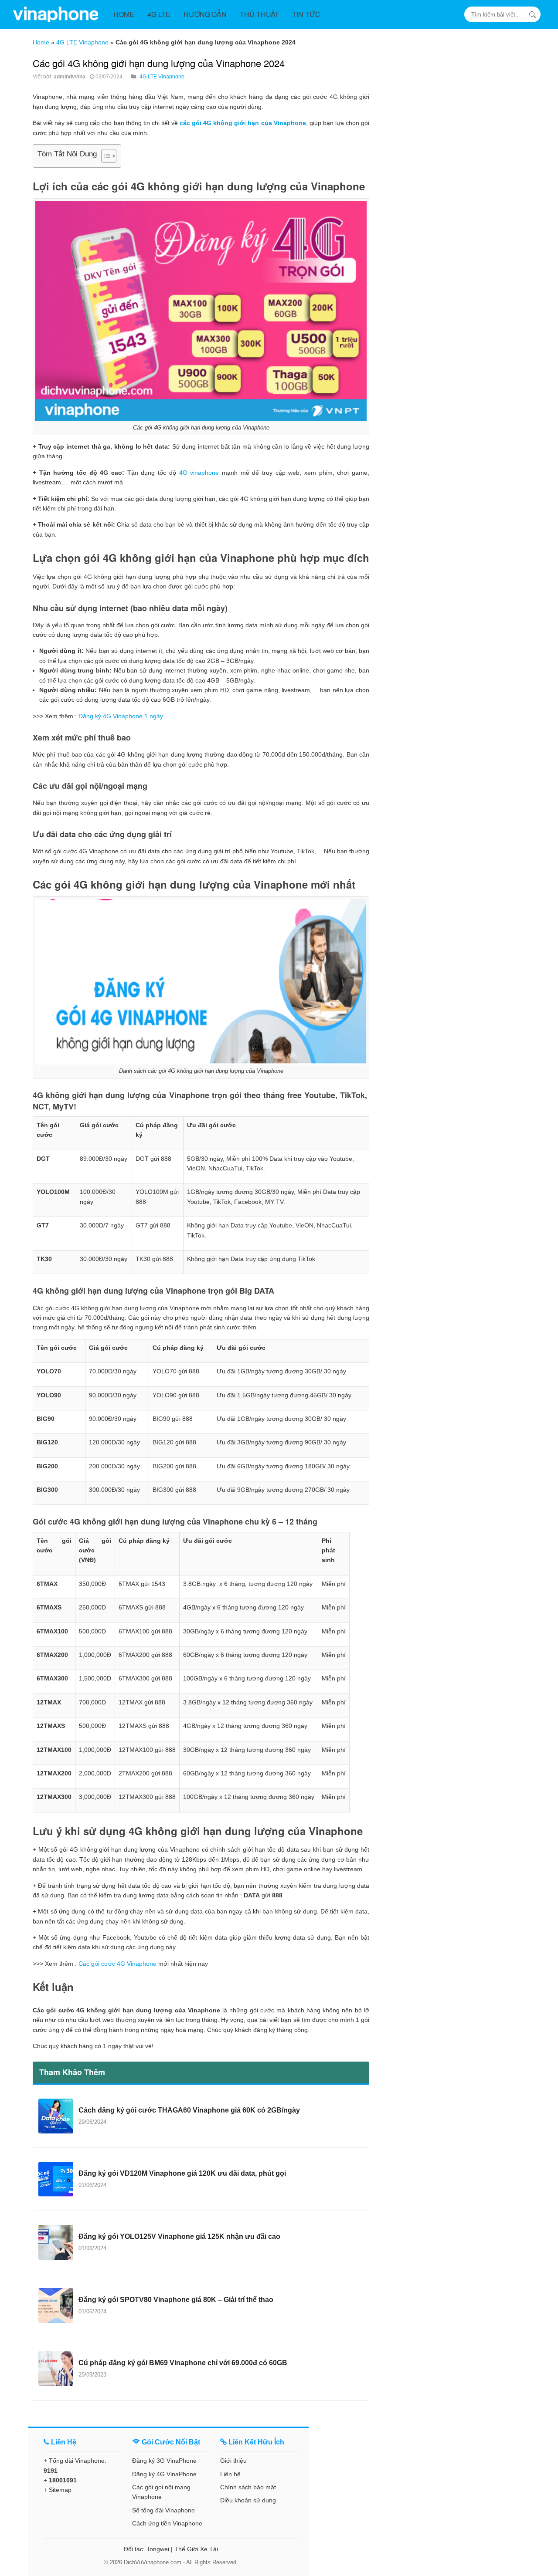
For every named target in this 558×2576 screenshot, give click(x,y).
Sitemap (60, 2490)
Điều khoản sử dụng (248, 2500)
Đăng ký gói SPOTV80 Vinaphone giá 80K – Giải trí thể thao (176, 2300)
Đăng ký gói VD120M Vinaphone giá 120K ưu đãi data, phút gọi (182, 2173)
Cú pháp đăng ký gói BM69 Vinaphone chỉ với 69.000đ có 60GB (183, 2363)
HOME (124, 14)
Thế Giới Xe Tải (196, 2549)
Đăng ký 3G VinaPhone (164, 2461)
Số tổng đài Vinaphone (163, 2510)
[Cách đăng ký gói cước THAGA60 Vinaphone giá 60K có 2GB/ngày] (56, 2116)
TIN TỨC (306, 14)
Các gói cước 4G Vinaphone (117, 1964)
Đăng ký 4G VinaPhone (164, 2474)
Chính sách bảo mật (248, 2487)
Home (41, 42)
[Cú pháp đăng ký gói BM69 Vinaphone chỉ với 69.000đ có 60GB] (56, 2369)
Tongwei (158, 2549)
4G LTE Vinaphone (82, 42)
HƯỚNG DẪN (205, 14)
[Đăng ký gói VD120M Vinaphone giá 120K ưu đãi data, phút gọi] (56, 2179)
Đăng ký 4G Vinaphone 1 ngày (121, 716)
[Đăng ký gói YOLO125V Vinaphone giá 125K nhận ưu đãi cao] (56, 2242)
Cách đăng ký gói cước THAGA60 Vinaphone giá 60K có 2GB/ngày (189, 2110)
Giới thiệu (233, 2461)
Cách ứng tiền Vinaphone (167, 2523)
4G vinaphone (199, 473)
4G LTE (159, 14)
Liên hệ (230, 2474)
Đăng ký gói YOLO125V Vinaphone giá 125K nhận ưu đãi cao (179, 2236)
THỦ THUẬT (259, 14)
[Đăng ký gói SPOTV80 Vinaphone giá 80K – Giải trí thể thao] (56, 2306)
